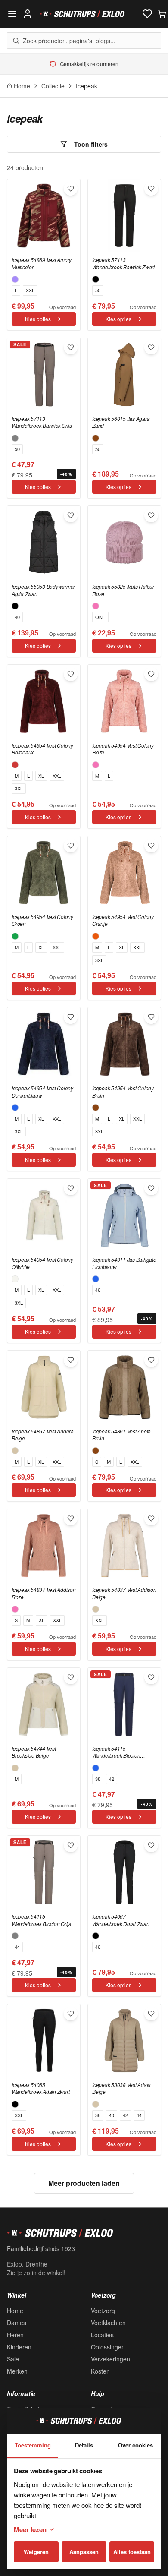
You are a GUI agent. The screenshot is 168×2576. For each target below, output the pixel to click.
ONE (100, 617)
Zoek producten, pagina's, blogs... (69, 41)
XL (41, 776)
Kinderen (19, 2347)
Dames (17, 2323)
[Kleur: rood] (15, 765)
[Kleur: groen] (15, 936)
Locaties (102, 2335)
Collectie (53, 86)
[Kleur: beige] (15, 1451)
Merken (17, 2371)
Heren (15, 2335)
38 (98, 1779)
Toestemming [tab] (33, 2445)
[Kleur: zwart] (96, 279)
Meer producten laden (84, 2183)
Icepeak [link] (87, 86)
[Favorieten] (147, 14)
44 (17, 1947)
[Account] (28, 14)
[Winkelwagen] (162, 14)
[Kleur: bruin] (96, 438)
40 (17, 617)
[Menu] (12, 14)
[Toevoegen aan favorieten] (71, 189)
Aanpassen (84, 2552)
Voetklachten (108, 2323)
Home (15, 2311)
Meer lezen (30, 2529)
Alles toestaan (132, 2552)
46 (98, 1290)
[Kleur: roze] (96, 606)
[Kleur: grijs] (15, 438)
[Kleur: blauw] (15, 1108)
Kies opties (38, 319)
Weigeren (36, 2552)
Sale (13, 2359)
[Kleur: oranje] (96, 936)
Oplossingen (108, 2347)
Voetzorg (103, 2311)
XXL (30, 290)
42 (112, 1779)
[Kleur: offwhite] (15, 1279)
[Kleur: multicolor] (15, 279)
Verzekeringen (110, 2359)
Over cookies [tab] (135, 2445)
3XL (19, 788)
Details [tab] (84, 2445)
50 (98, 290)
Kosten (100, 2371)
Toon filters (91, 144)
